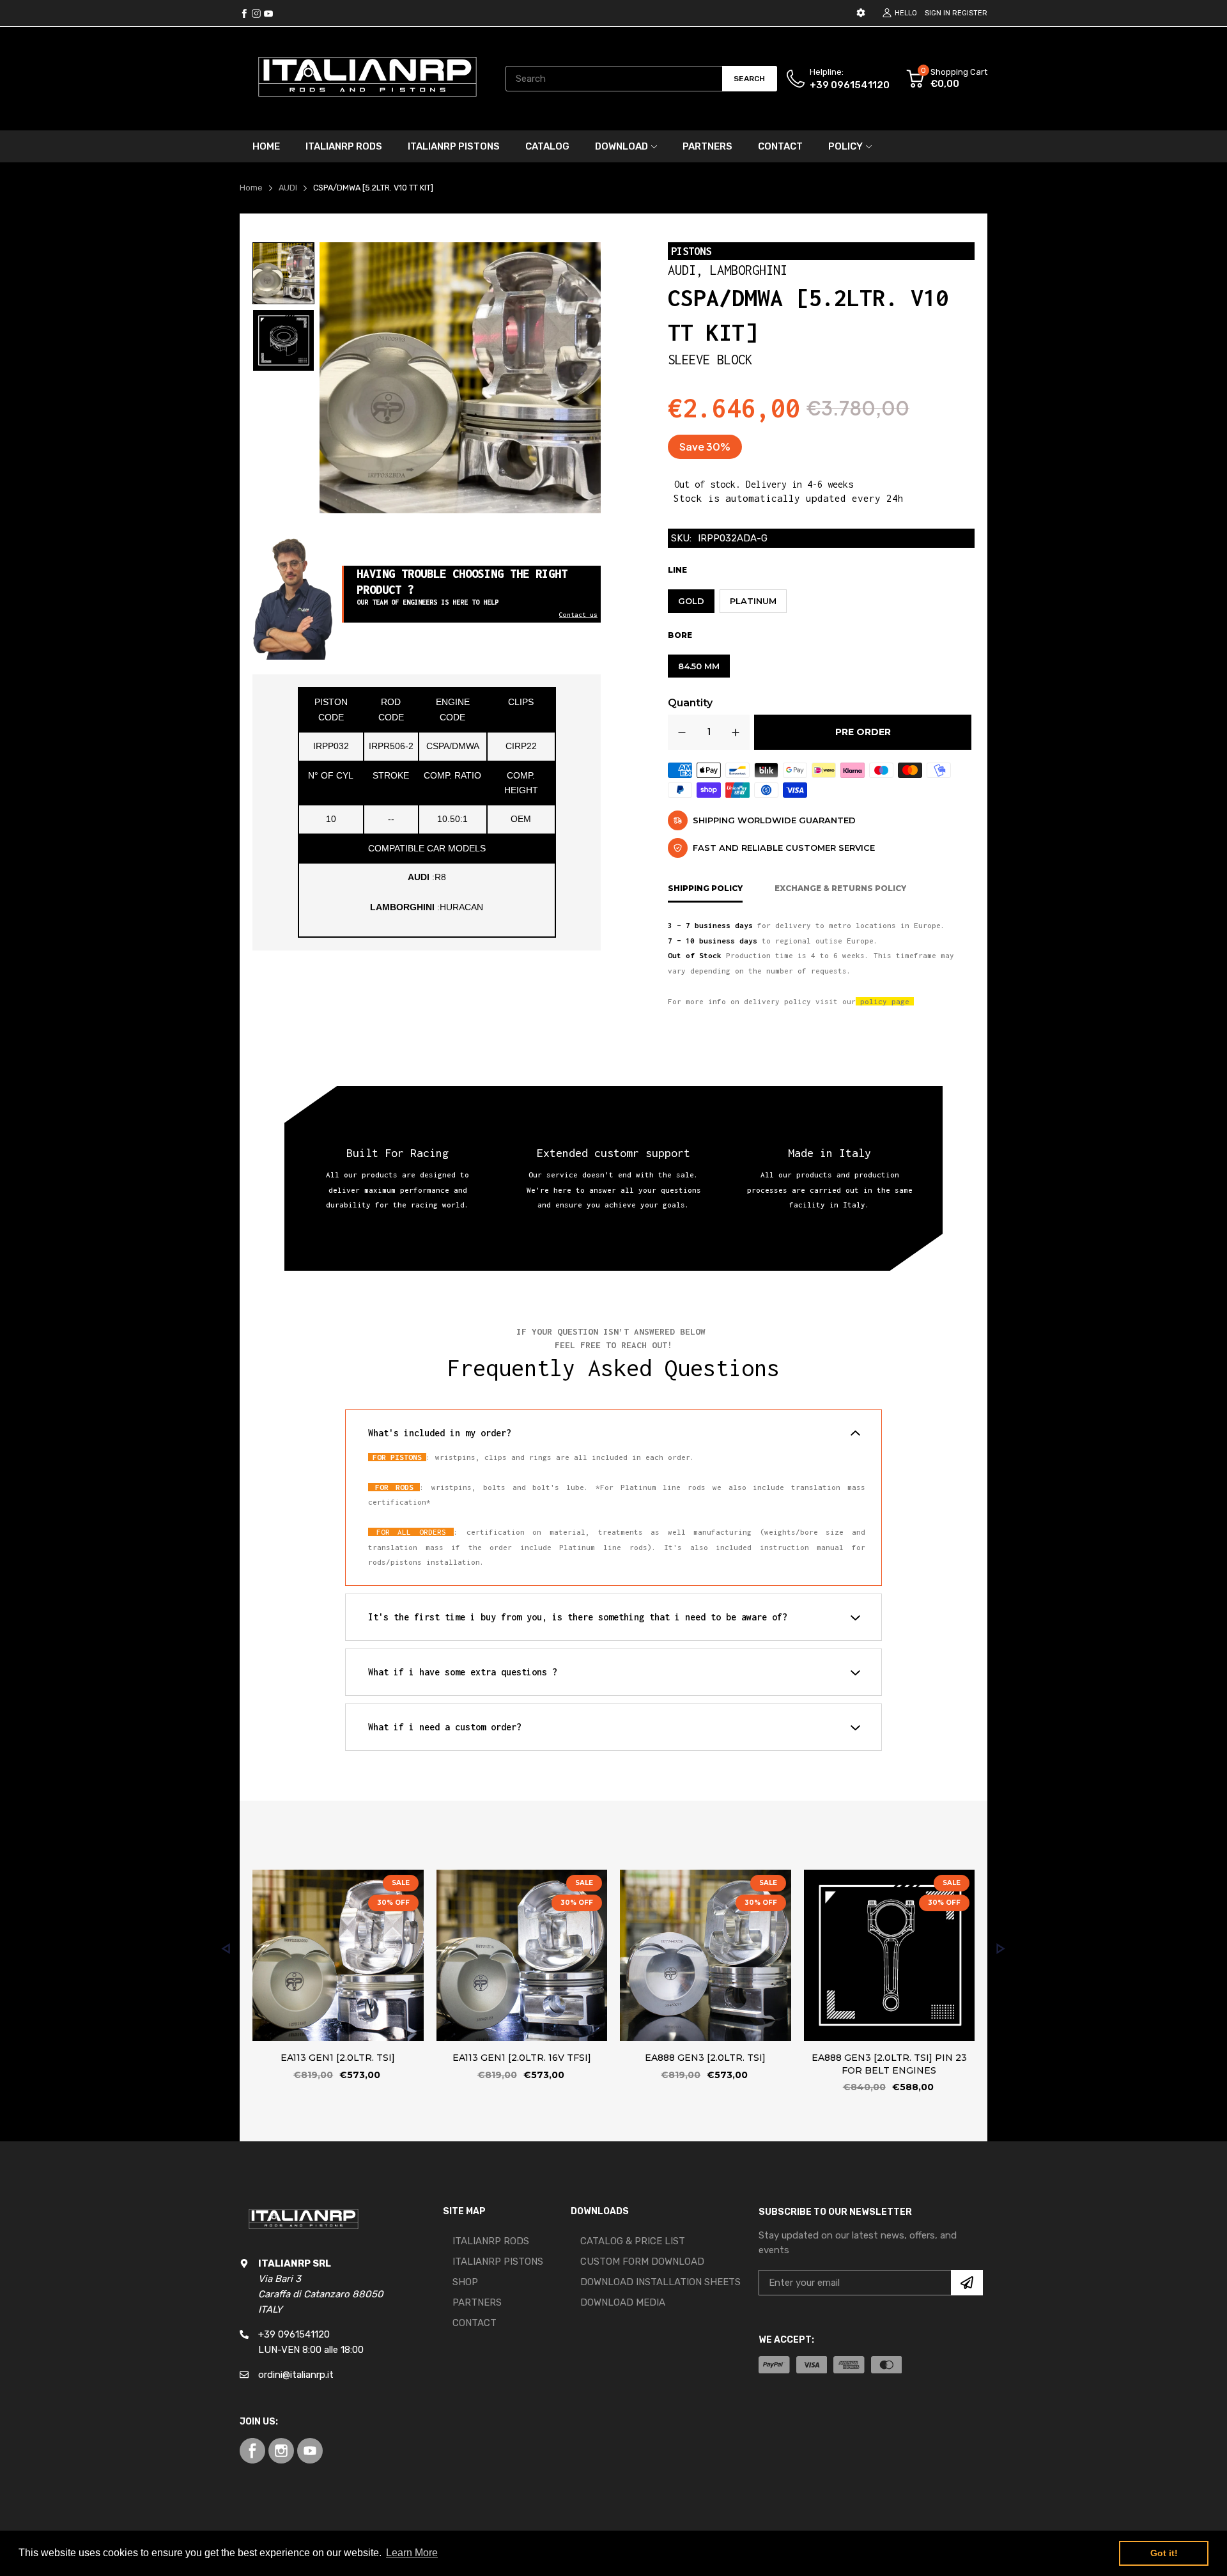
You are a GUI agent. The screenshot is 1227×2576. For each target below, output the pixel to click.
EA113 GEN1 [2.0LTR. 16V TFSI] (522, 2058)
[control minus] (682, 732)
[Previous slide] (226, 1949)
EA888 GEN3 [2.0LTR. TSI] (705, 2058)
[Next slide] (1001, 1949)
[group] (283, 273)
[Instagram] (268, 13)
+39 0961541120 (850, 85)
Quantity (690, 703)
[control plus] (736, 732)
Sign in (938, 13)
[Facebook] (244, 13)
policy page (885, 1001)
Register (970, 13)
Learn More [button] (412, 2553)
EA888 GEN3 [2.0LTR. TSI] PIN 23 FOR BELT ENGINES (889, 2065)
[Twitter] (256, 13)
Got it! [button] (1164, 2553)
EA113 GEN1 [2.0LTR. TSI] (338, 2058)
